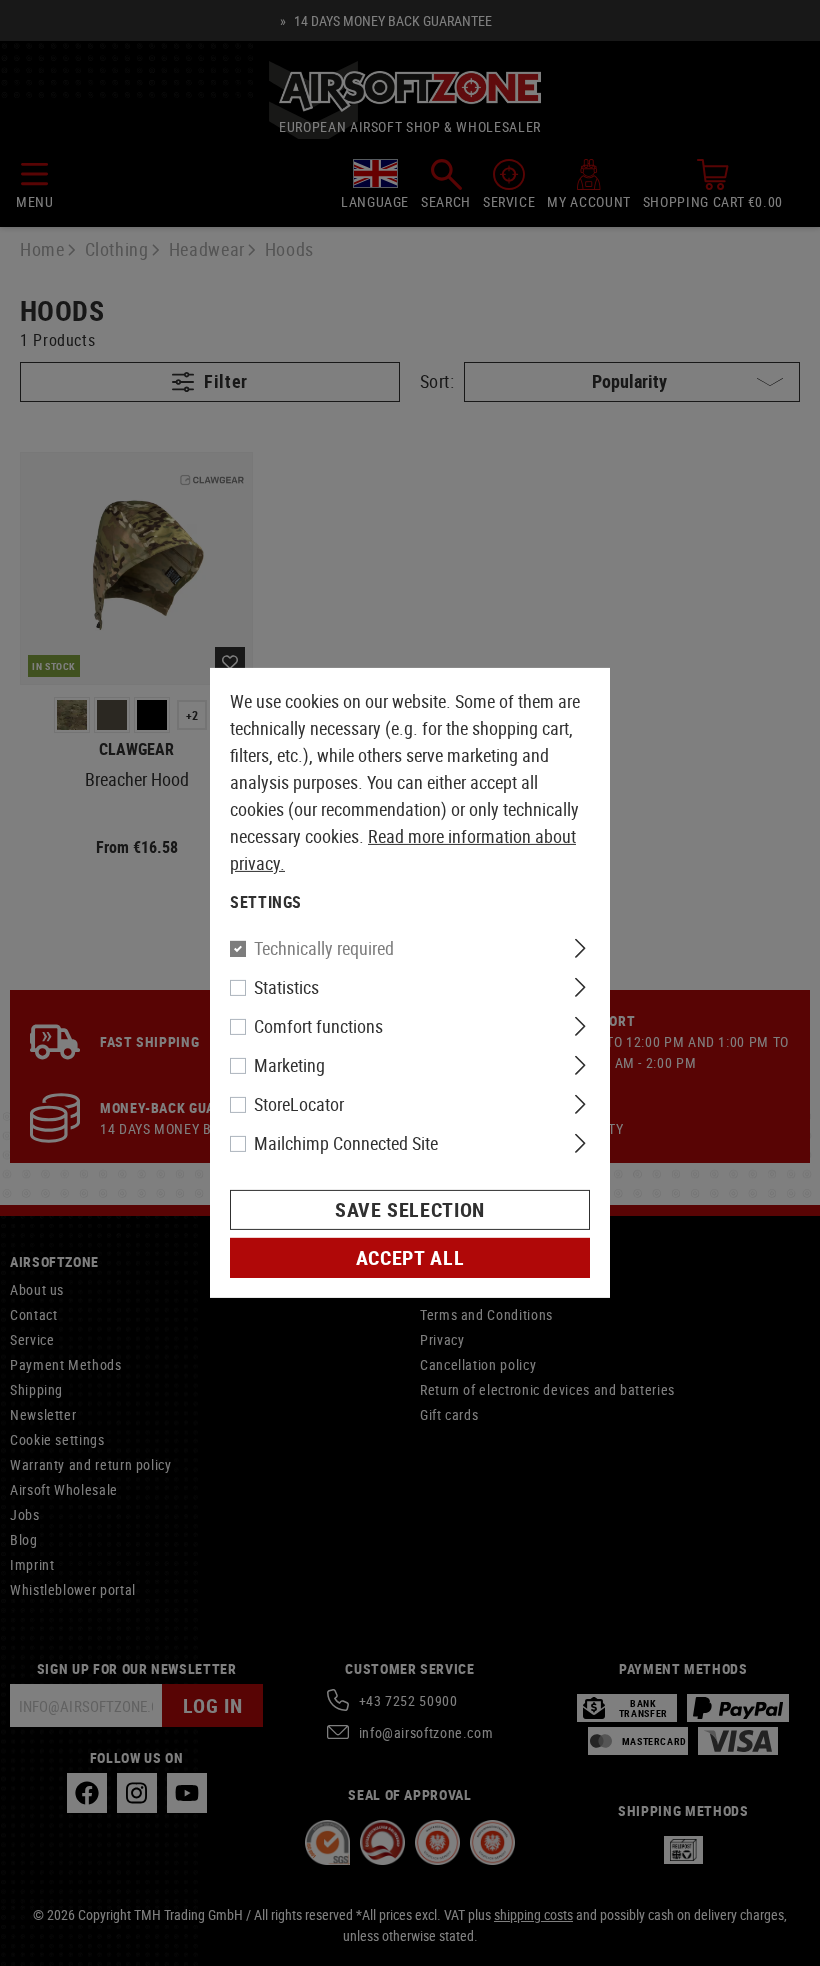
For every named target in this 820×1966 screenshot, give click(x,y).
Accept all (410, 1257)
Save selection (410, 1209)
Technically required (324, 948)
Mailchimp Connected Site (346, 1143)
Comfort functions (318, 1026)
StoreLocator (299, 1104)
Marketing (289, 1065)
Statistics (286, 987)
